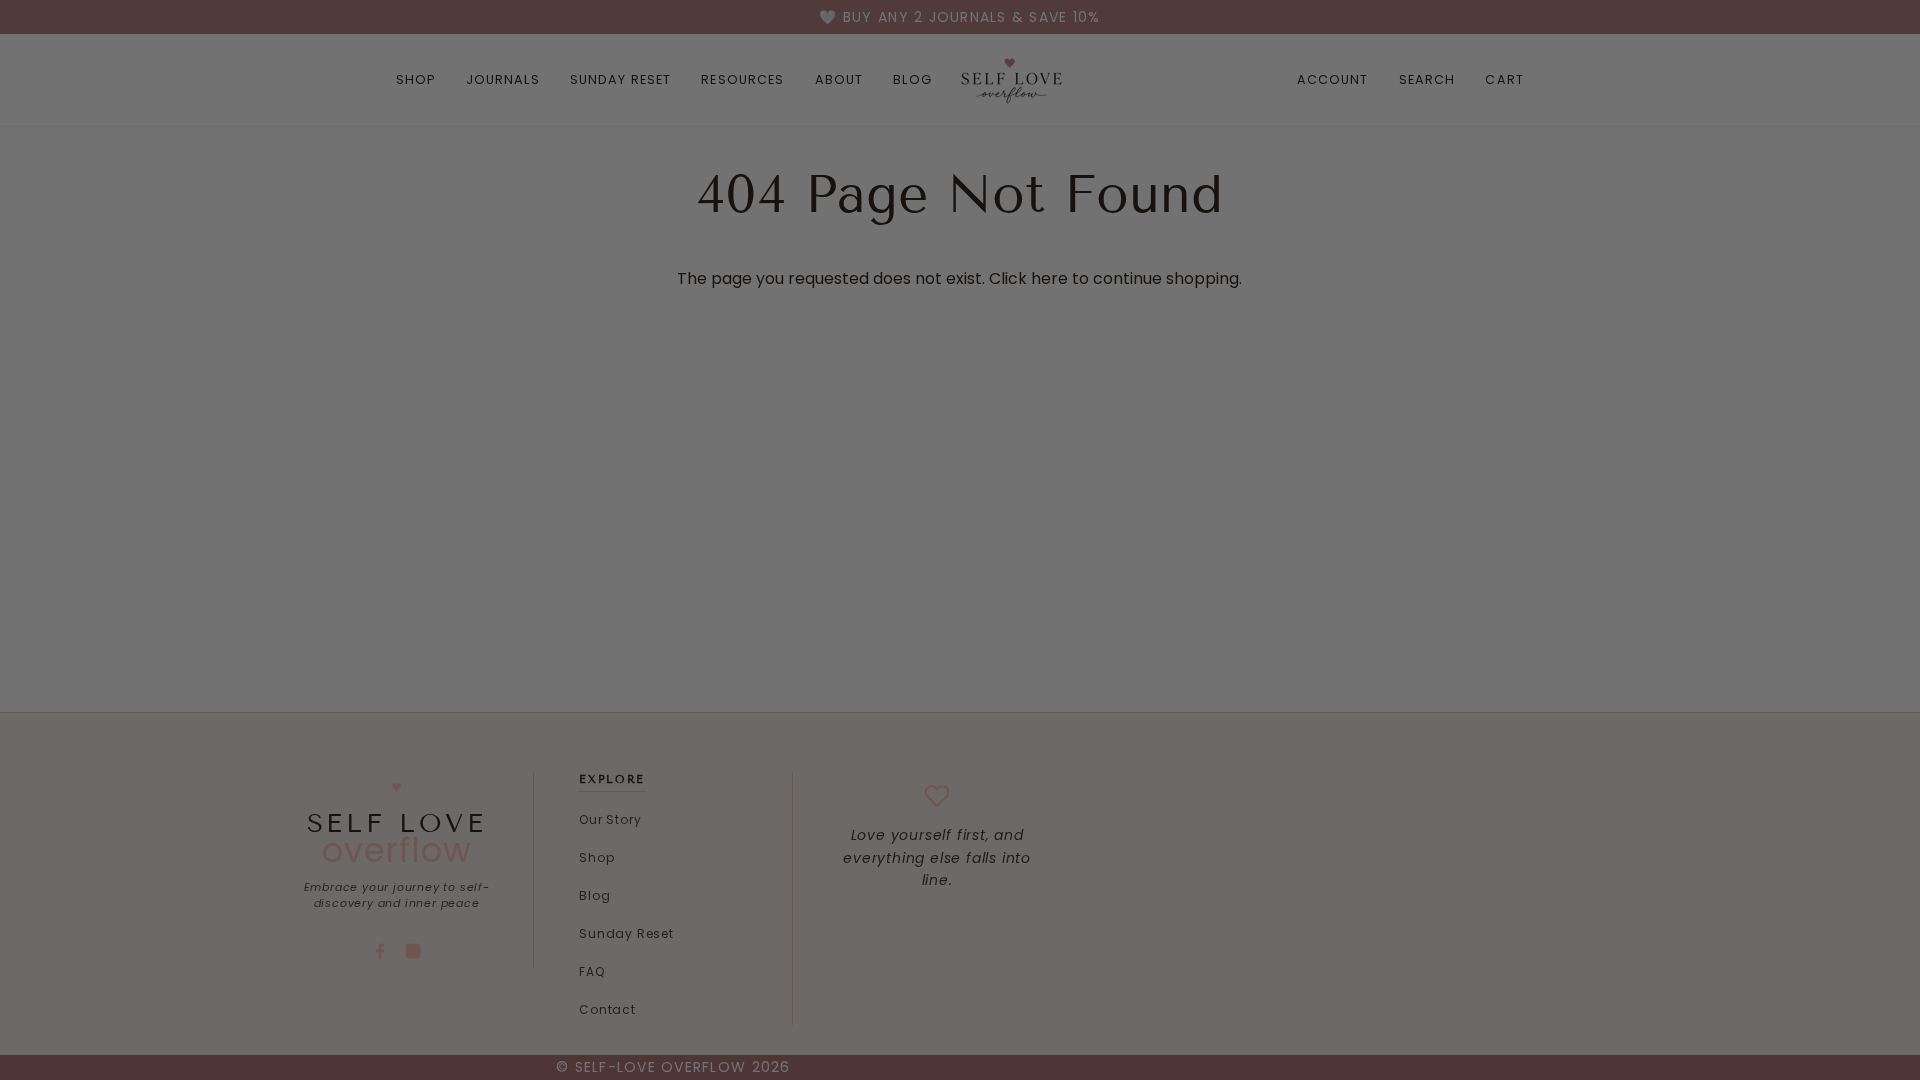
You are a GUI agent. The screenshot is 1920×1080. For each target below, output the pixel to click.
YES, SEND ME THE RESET (1077, 697)
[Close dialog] (1284, 189)
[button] (1076, 781)
